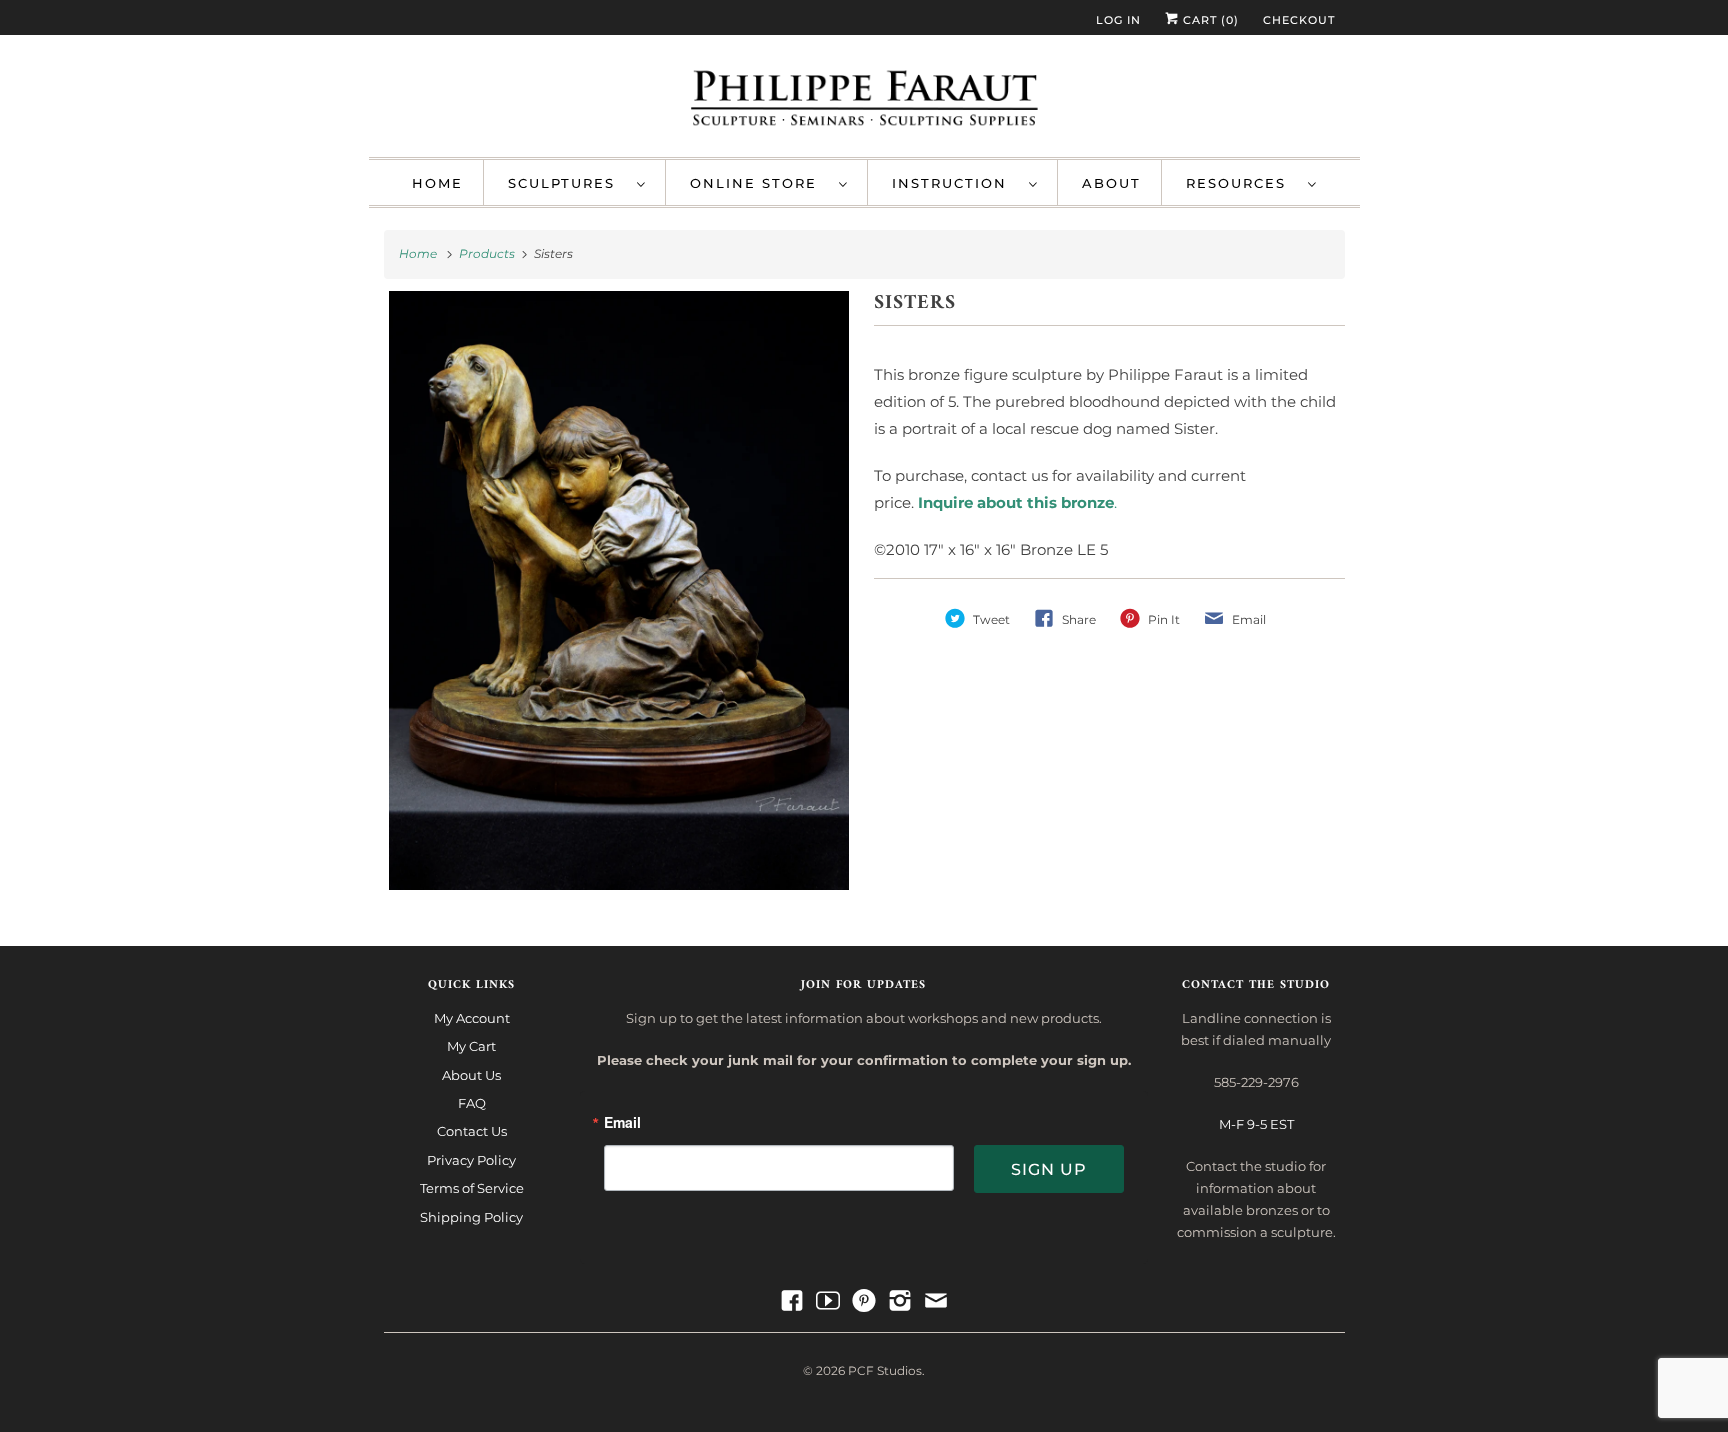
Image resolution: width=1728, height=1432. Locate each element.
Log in (1118, 20)
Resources (1242, 183)
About (1111, 183)
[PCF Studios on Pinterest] (864, 1301)
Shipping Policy (471, 1217)
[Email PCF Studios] (936, 1301)
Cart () (1209, 20)
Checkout (1299, 20)
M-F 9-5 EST (1256, 1124)
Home (437, 183)
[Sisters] (619, 590)
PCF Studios (885, 1370)
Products (488, 253)
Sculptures (567, 183)
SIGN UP (1049, 1169)
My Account (472, 1018)
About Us (471, 1075)
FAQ (472, 1103)
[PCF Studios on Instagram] (900, 1301)
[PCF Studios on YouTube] (828, 1301)
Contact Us (472, 1131)
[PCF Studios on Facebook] (792, 1301)
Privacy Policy (471, 1160)
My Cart (471, 1046)
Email (622, 1123)
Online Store (759, 183)
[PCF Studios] (864, 101)
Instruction (955, 183)
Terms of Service (472, 1188)
